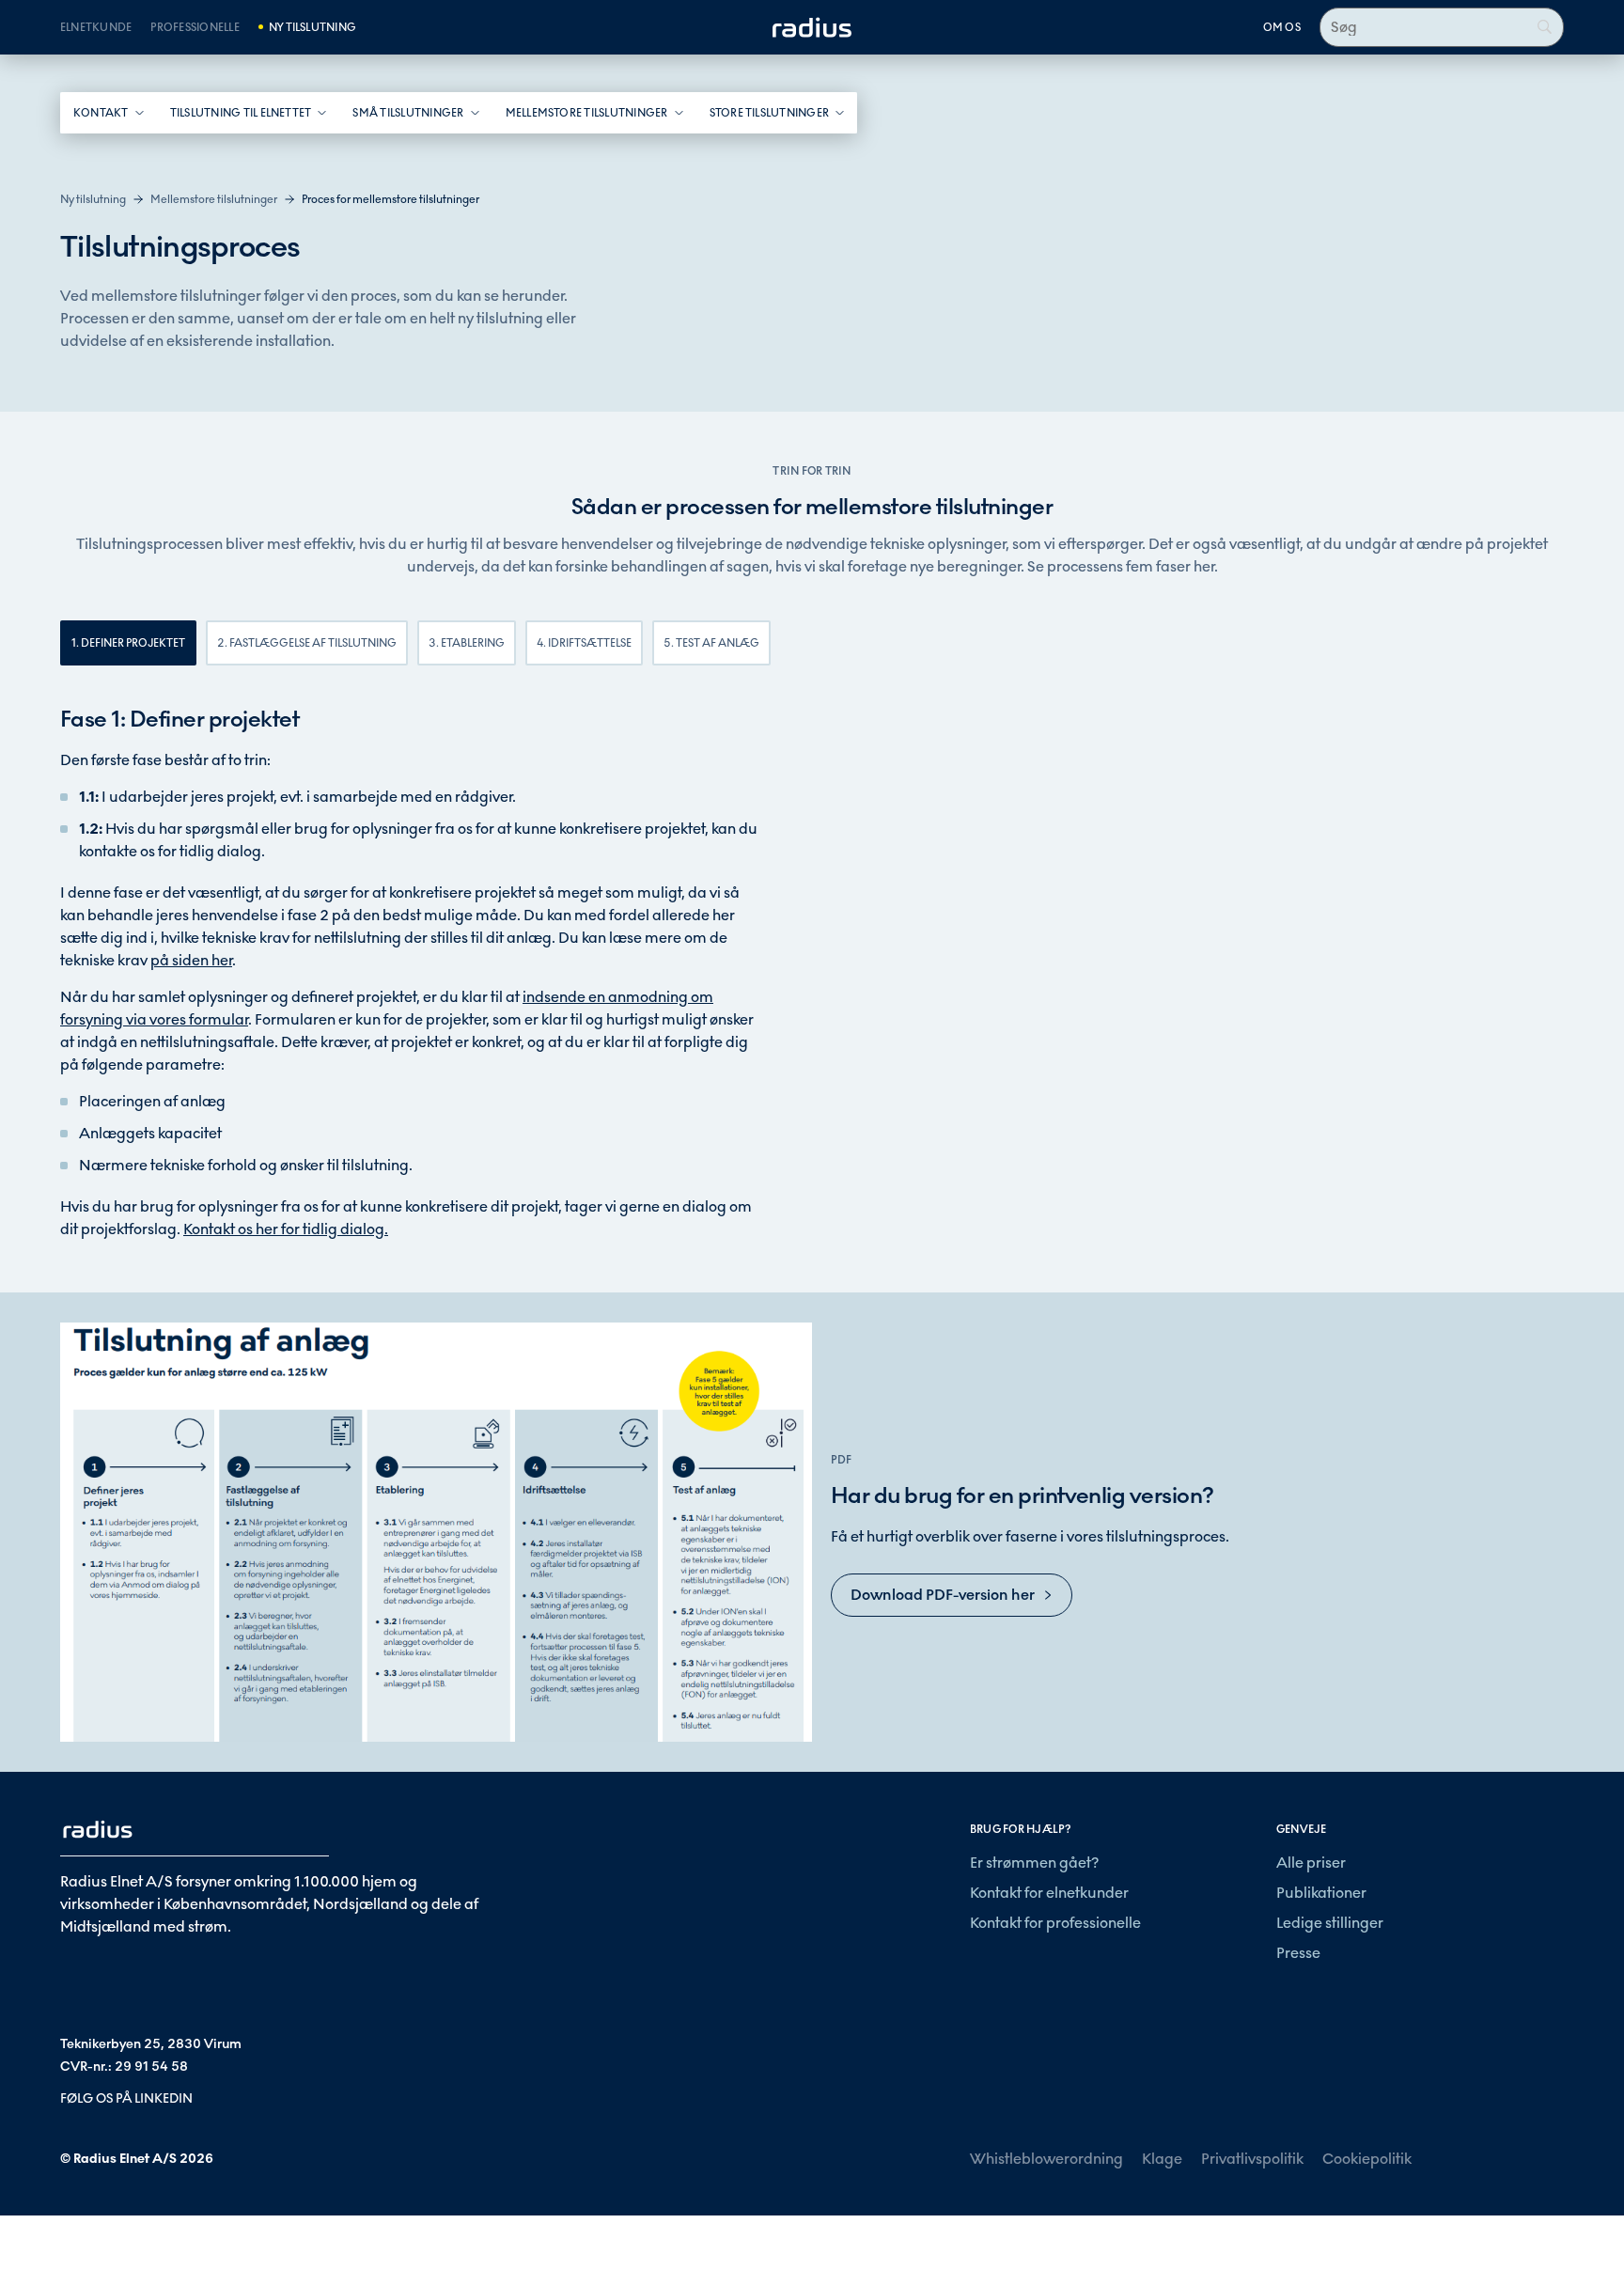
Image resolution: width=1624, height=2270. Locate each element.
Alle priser (1311, 1863)
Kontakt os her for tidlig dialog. (286, 1229)
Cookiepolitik (1367, 2159)
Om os (1282, 27)
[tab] (128, 643)
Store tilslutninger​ (770, 113)
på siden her (191, 960)
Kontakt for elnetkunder (1049, 1893)
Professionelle (195, 27)
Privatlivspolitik (1252, 2159)
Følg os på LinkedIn (126, 2098)
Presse (1298, 1953)
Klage (1162, 2159)
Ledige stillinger (1330, 1923)
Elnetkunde (96, 27)
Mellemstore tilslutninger (214, 199)
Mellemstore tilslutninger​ (587, 113)
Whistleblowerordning (1046, 2159)
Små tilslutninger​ (408, 113)
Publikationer (1321, 1893)
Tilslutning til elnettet (241, 113)
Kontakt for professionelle (1055, 1923)
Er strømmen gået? (1034, 1863)
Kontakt (101, 113)
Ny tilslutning (312, 27)
